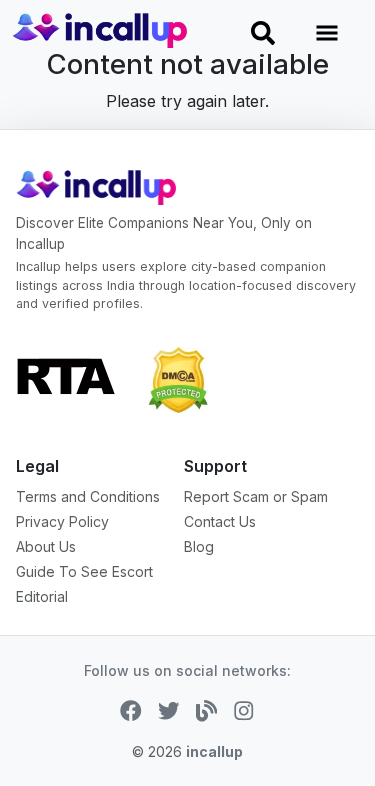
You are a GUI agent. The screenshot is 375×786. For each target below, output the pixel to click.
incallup (214, 751)
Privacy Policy (62, 521)
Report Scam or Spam (256, 496)
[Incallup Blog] (207, 709)
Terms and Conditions (88, 496)
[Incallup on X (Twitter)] (169, 709)
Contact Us (220, 521)
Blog (199, 546)
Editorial (42, 596)
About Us (46, 546)
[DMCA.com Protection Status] (178, 378)
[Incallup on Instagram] (244, 709)
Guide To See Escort (84, 571)
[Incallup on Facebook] (131, 709)
